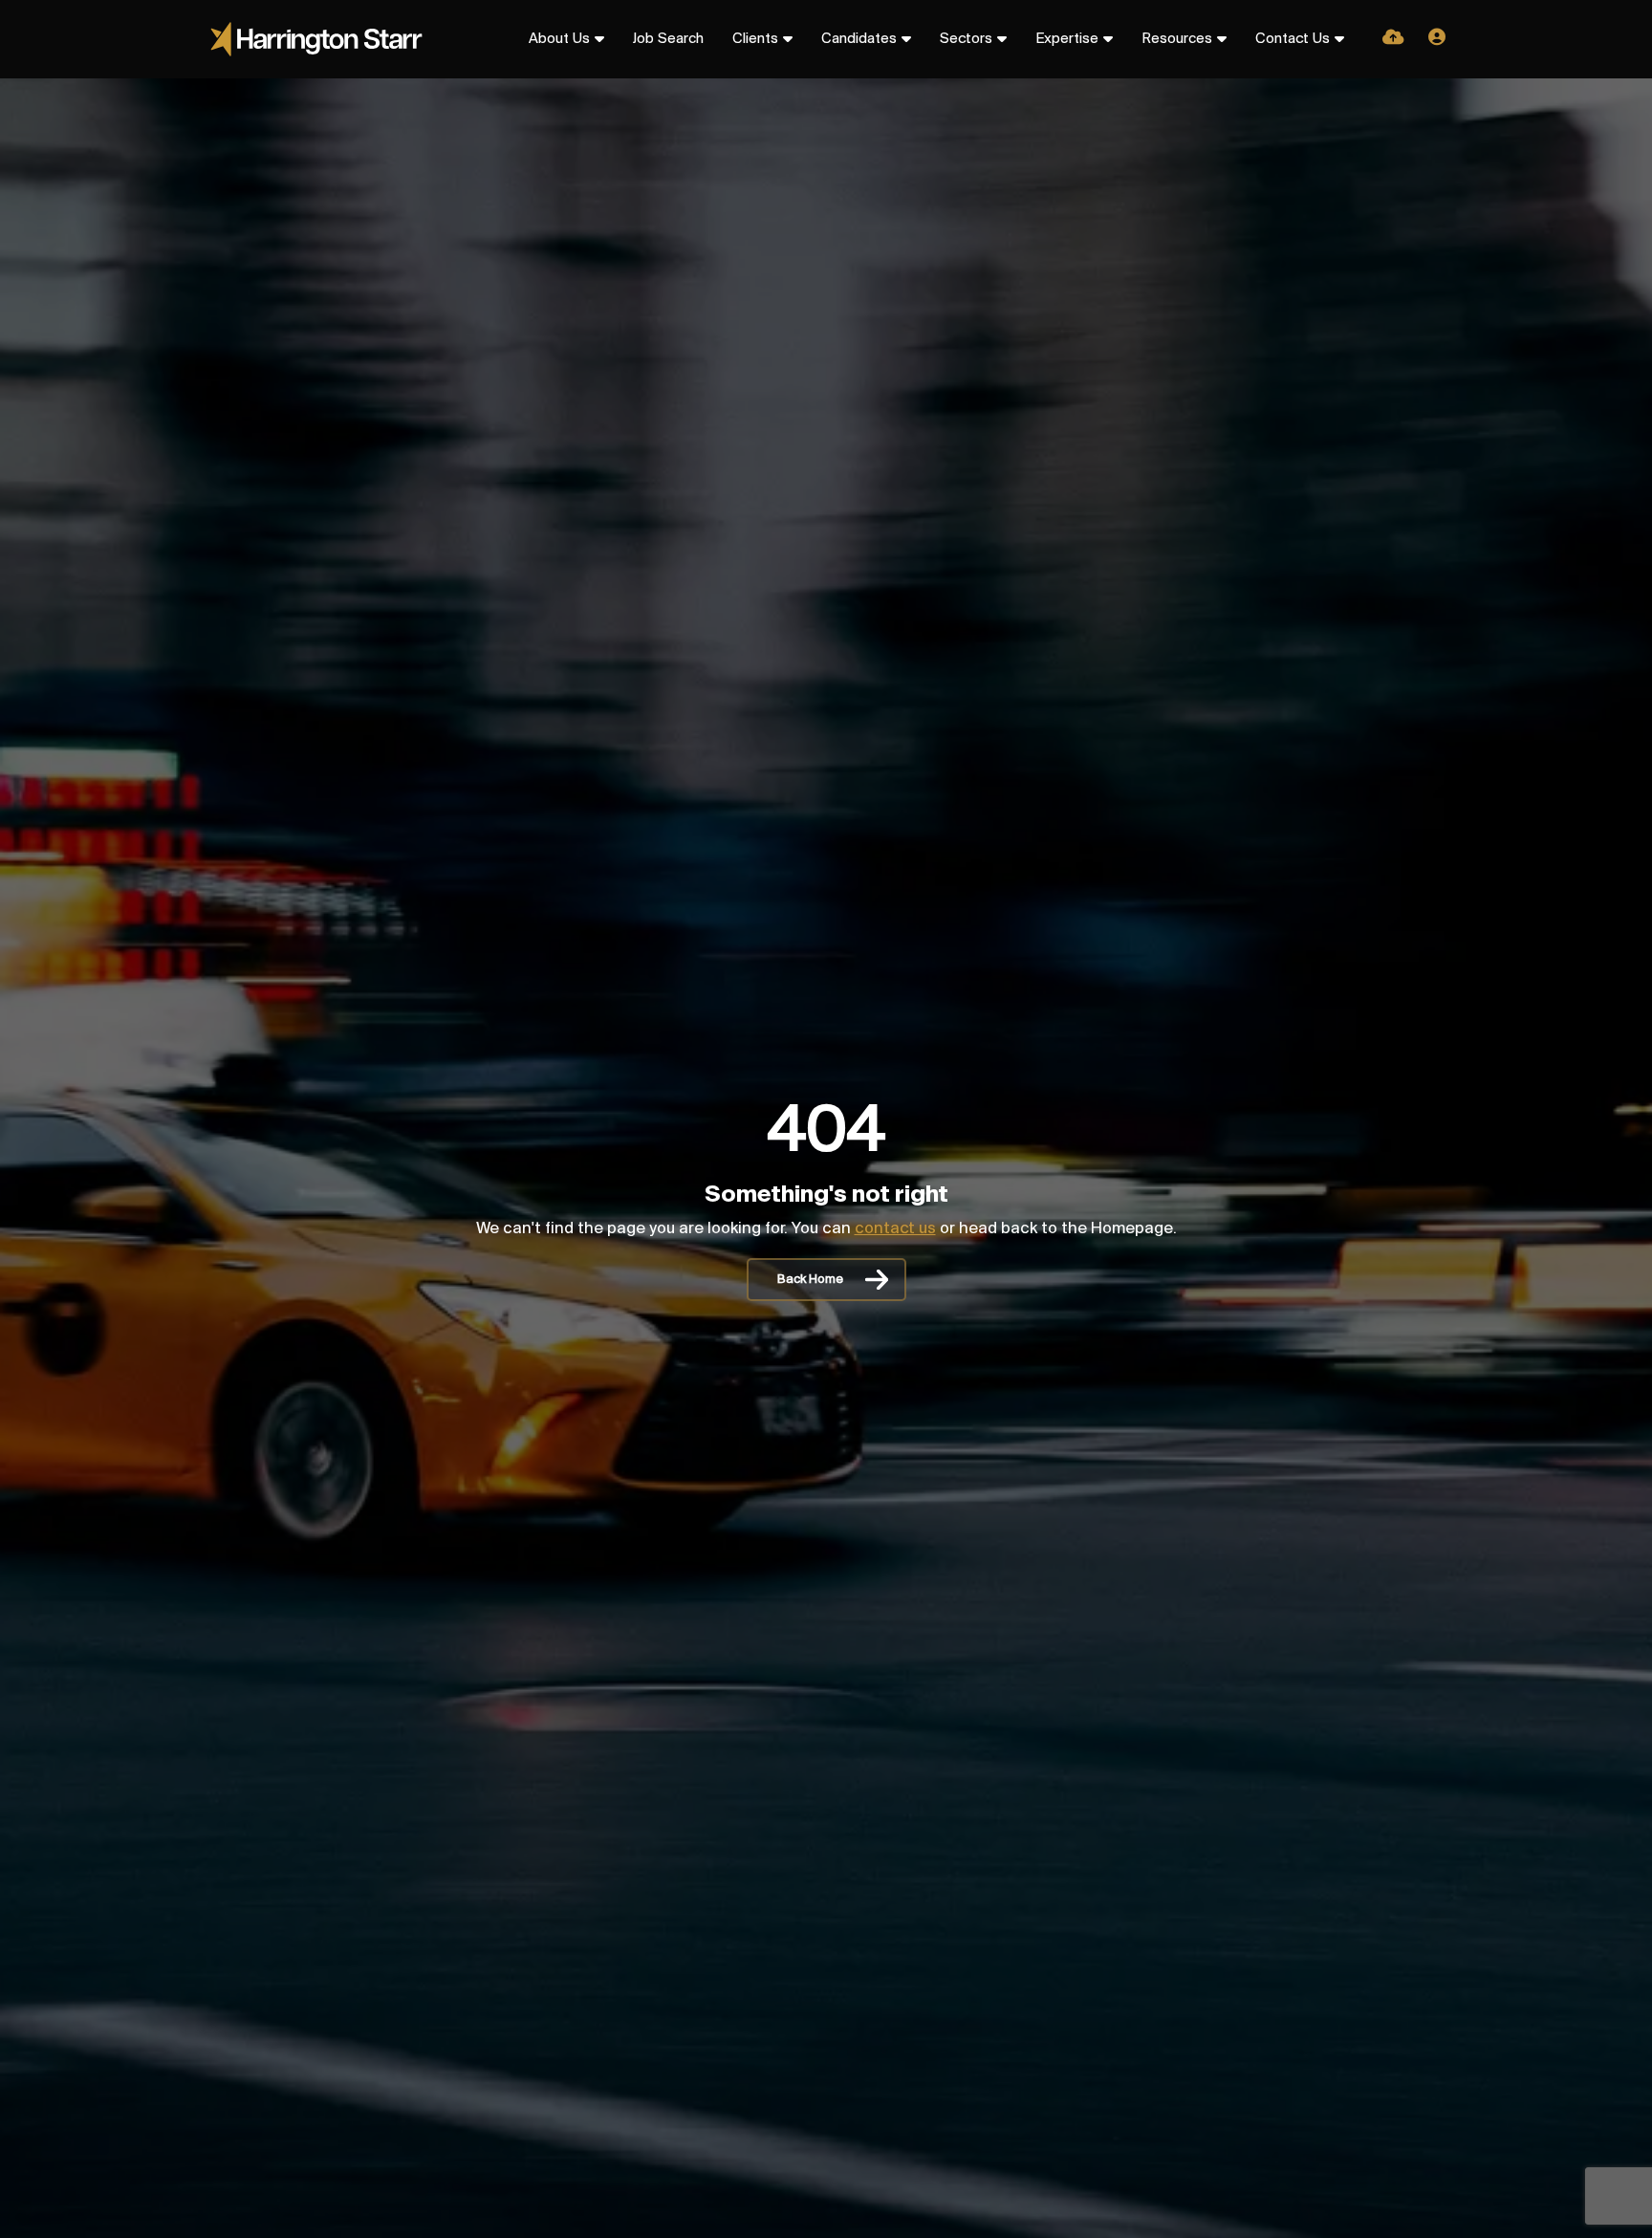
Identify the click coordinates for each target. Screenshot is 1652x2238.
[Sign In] (1437, 39)
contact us (895, 1229)
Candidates (859, 39)
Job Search (668, 39)
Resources (1177, 39)
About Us (559, 39)
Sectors (966, 39)
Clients (755, 39)
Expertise (1067, 39)
